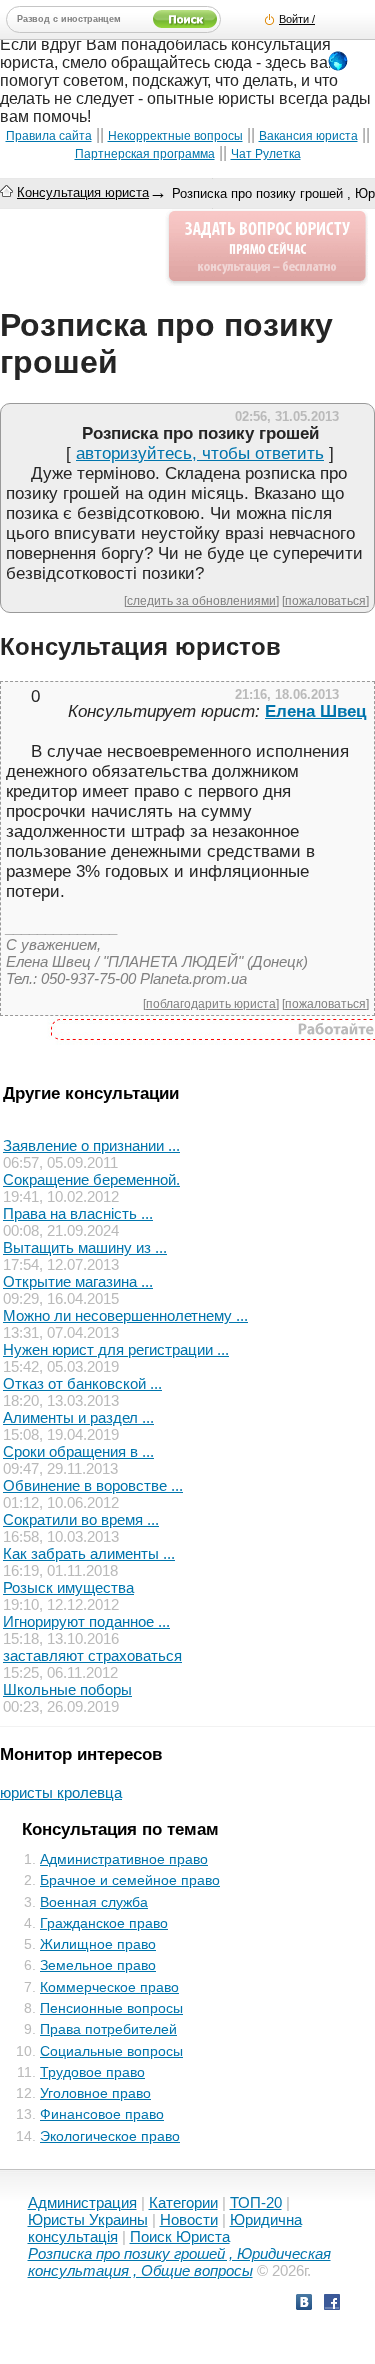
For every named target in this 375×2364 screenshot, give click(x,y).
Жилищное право (98, 1944)
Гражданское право (104, 1923)
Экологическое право (110, 2136)
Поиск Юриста (180, 2236)
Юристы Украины (88, 2219)
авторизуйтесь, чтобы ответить (200, 453)
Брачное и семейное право (130, 1880)
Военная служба (94, 1902)
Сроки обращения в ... (78, 1451)
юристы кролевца (61, 1792)
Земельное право (98, 1965)
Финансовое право (102, 2114)
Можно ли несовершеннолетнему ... (125, 1315)
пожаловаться (325, 600)
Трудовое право (92, 2072)
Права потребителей (108, 2029)
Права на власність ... (78, 1213)
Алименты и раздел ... (78, 1417)
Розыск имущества (68, 1587)
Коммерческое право (109, 1987)
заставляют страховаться (92, 1655)
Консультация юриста (83, 192)
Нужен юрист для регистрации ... (116, 1349)
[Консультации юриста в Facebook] (332, 2304)
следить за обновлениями (201, 600)
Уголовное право (95, 2093)
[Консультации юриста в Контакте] (304, 2304)
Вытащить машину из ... (85, 1247)
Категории (183, 2202)
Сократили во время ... (81, 1519)
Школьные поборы (67, 1689)
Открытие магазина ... (78, 1281)
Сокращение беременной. (91, 1179)
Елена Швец (315, 711)
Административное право (124, 1859)
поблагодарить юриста (211, 1003)
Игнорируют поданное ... (86, 1621)
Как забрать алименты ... (89, 1553)
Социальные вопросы (111, 2051)
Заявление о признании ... (91, 1145)
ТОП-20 (256, 2202)
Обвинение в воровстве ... (93, 1485)
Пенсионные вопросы (111, 2008)
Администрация (82, 2202)
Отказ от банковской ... (82, 1383)
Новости (189, 2219)
